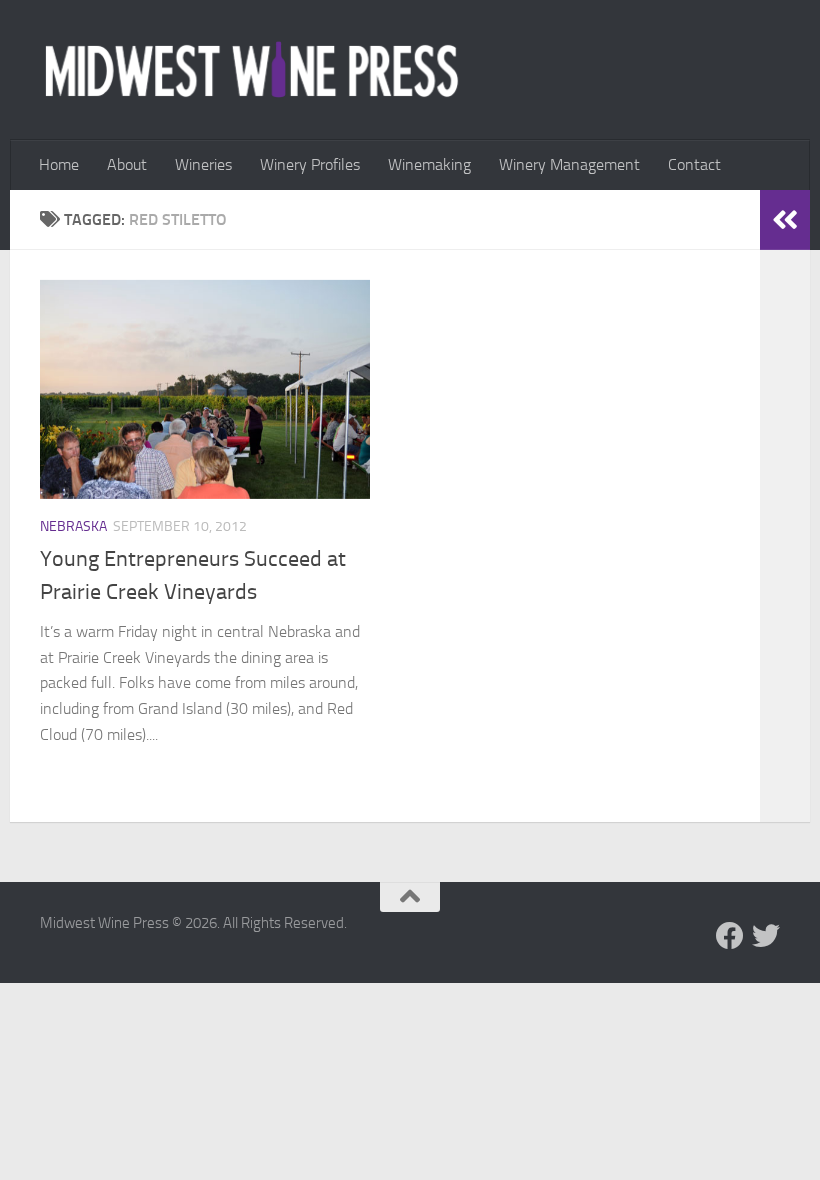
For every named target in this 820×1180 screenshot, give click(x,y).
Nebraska (73, 526)
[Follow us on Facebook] (730, 936)
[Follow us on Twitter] (766, 936)
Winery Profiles (310, 164)
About (127, 164)
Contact (694, 164)
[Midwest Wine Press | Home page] (251, 70)
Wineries (203, 164)
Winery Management (569, 164)
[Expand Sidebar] (785, 220)
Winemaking (429, 164)
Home (59, 164)
